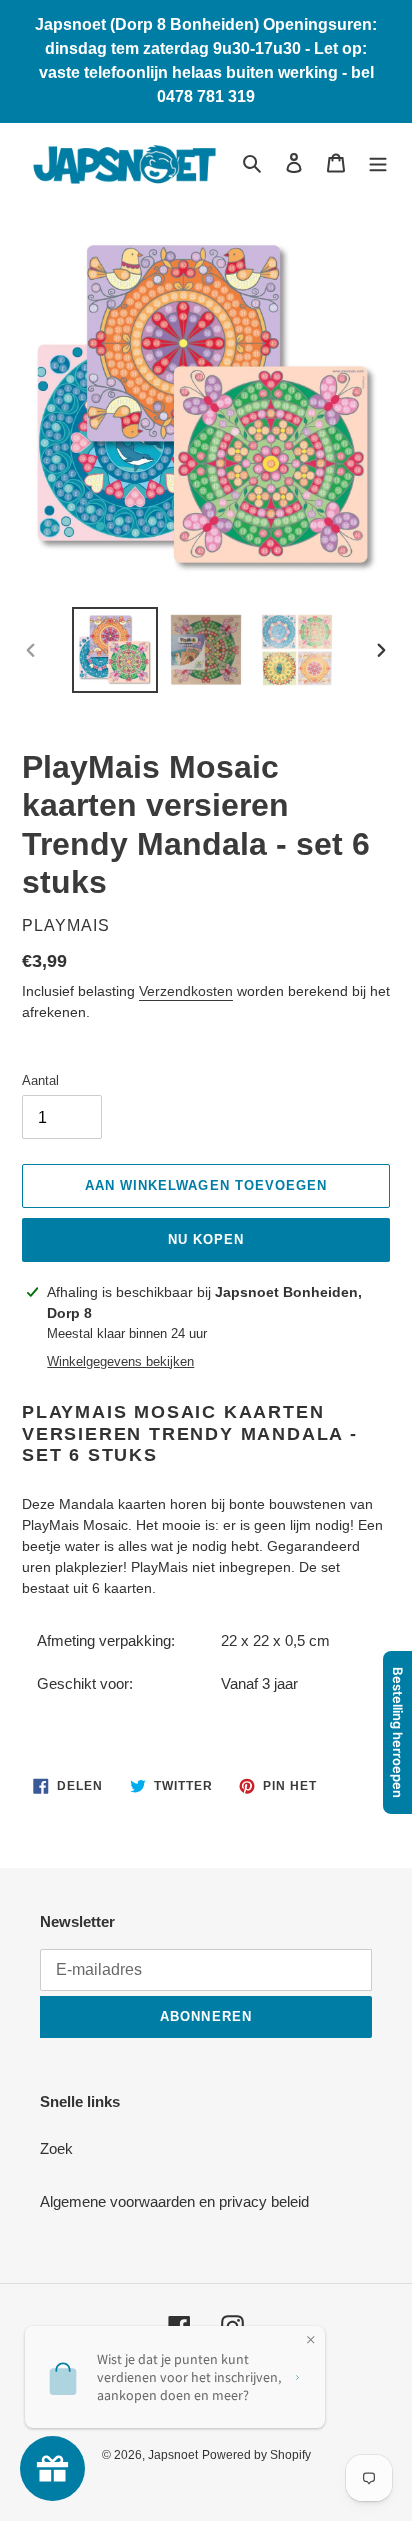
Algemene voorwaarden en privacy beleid (174, 2201)
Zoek (56, 2148)
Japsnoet (173, 2455)
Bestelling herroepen (398, 1732)
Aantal (40, 1080)
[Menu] (378, 162)
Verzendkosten (186, 991)
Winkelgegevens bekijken (120, 1361)
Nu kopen (206, 1239)
